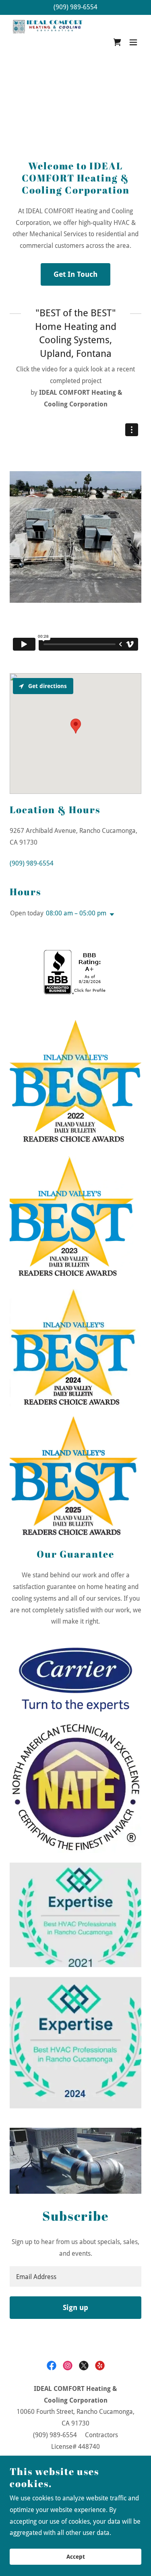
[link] (49, 42)
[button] (133, 42)
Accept (76, 2557)
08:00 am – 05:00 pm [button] (76, 913)
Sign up (75, 2307)
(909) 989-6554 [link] (75, 7)
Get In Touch (75, 274)
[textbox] (75, 2276)
